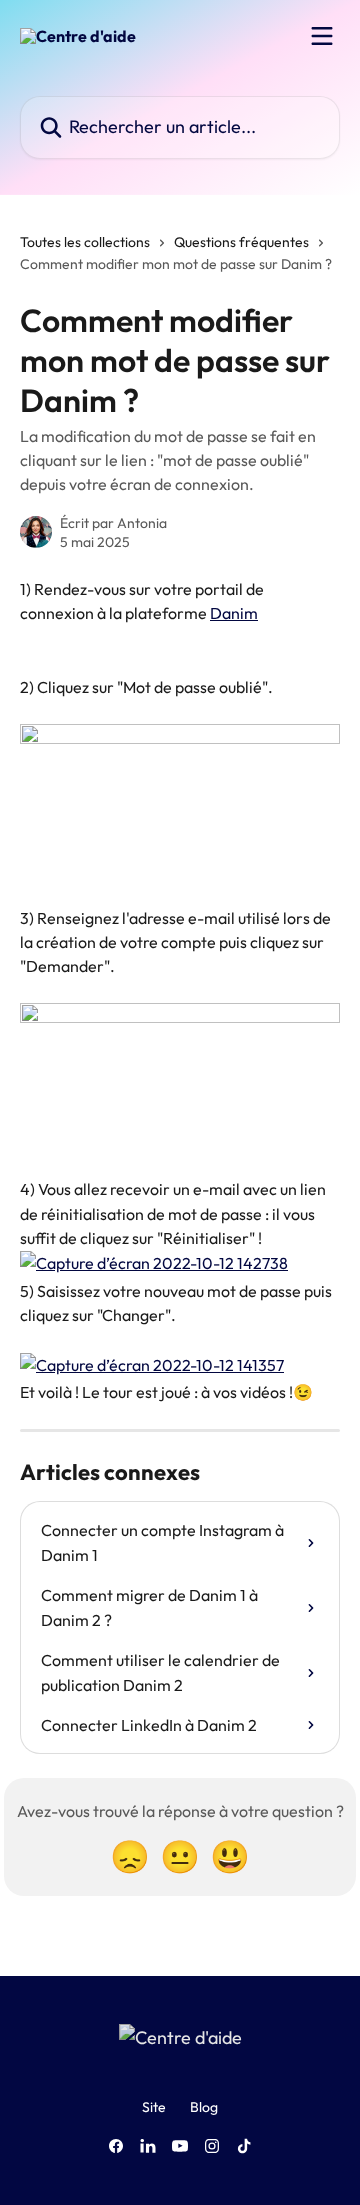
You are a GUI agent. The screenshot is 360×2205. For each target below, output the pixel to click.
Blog (204, 2107)
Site (154, 2107)
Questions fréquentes (241, 242)
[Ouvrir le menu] (322, 36)
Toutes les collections (85, 242)
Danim (234, 613)
